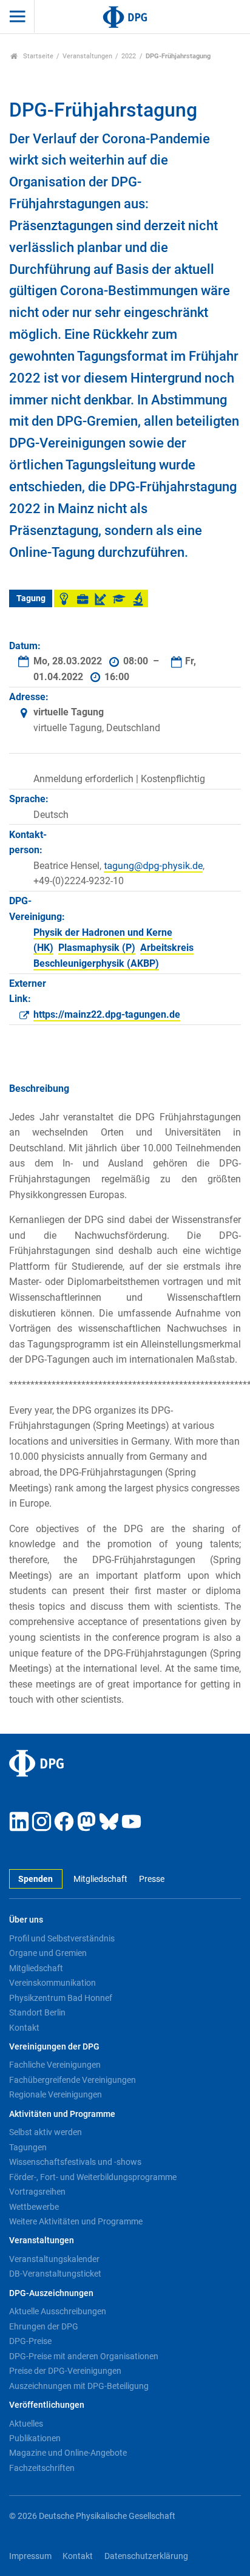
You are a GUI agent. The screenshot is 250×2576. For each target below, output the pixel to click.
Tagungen (28, 2147)
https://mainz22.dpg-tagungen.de (107, 1014)
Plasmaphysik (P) (97, 948)
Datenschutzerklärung (146, 2556)
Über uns (26, 1920)
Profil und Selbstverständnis (62, 1938)
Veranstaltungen (87, 56)
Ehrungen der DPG (44, 2326)
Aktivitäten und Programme (62, 2114)
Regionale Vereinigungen (56, 2094)
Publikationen (35, 2438)
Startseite (37, 56)
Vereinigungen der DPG (54, 2047)
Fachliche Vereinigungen (55, 2065)
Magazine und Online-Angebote (68, 2453)
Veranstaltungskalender (54, 2259)
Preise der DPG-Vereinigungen (65, 2371)
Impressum (30, 2556)
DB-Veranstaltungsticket (55, 2274)
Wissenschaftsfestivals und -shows (75, 2162)
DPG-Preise (30, 2341)
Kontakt (24, 2028)
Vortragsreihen (37, 2192)
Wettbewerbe (34, 2207)
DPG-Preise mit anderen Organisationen (84, 2356)
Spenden (35, 1879)
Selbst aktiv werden (46, 2132)
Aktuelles (26, 2424)
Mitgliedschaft (100, 1879)
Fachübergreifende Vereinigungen (73, 2080)
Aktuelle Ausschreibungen (58, 2311)
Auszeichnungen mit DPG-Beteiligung (79, 2386)
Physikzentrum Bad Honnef (61, 1998)
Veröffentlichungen (47, 2405)
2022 (129, 56)
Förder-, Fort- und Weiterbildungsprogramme (93, 2177)
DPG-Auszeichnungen (51, 2293)
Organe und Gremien (48, 1953)
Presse (151, 1879)
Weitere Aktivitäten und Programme (76, 2221)
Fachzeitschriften (42, 2468)
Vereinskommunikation (52, 1983)
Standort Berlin (37, 2012)
